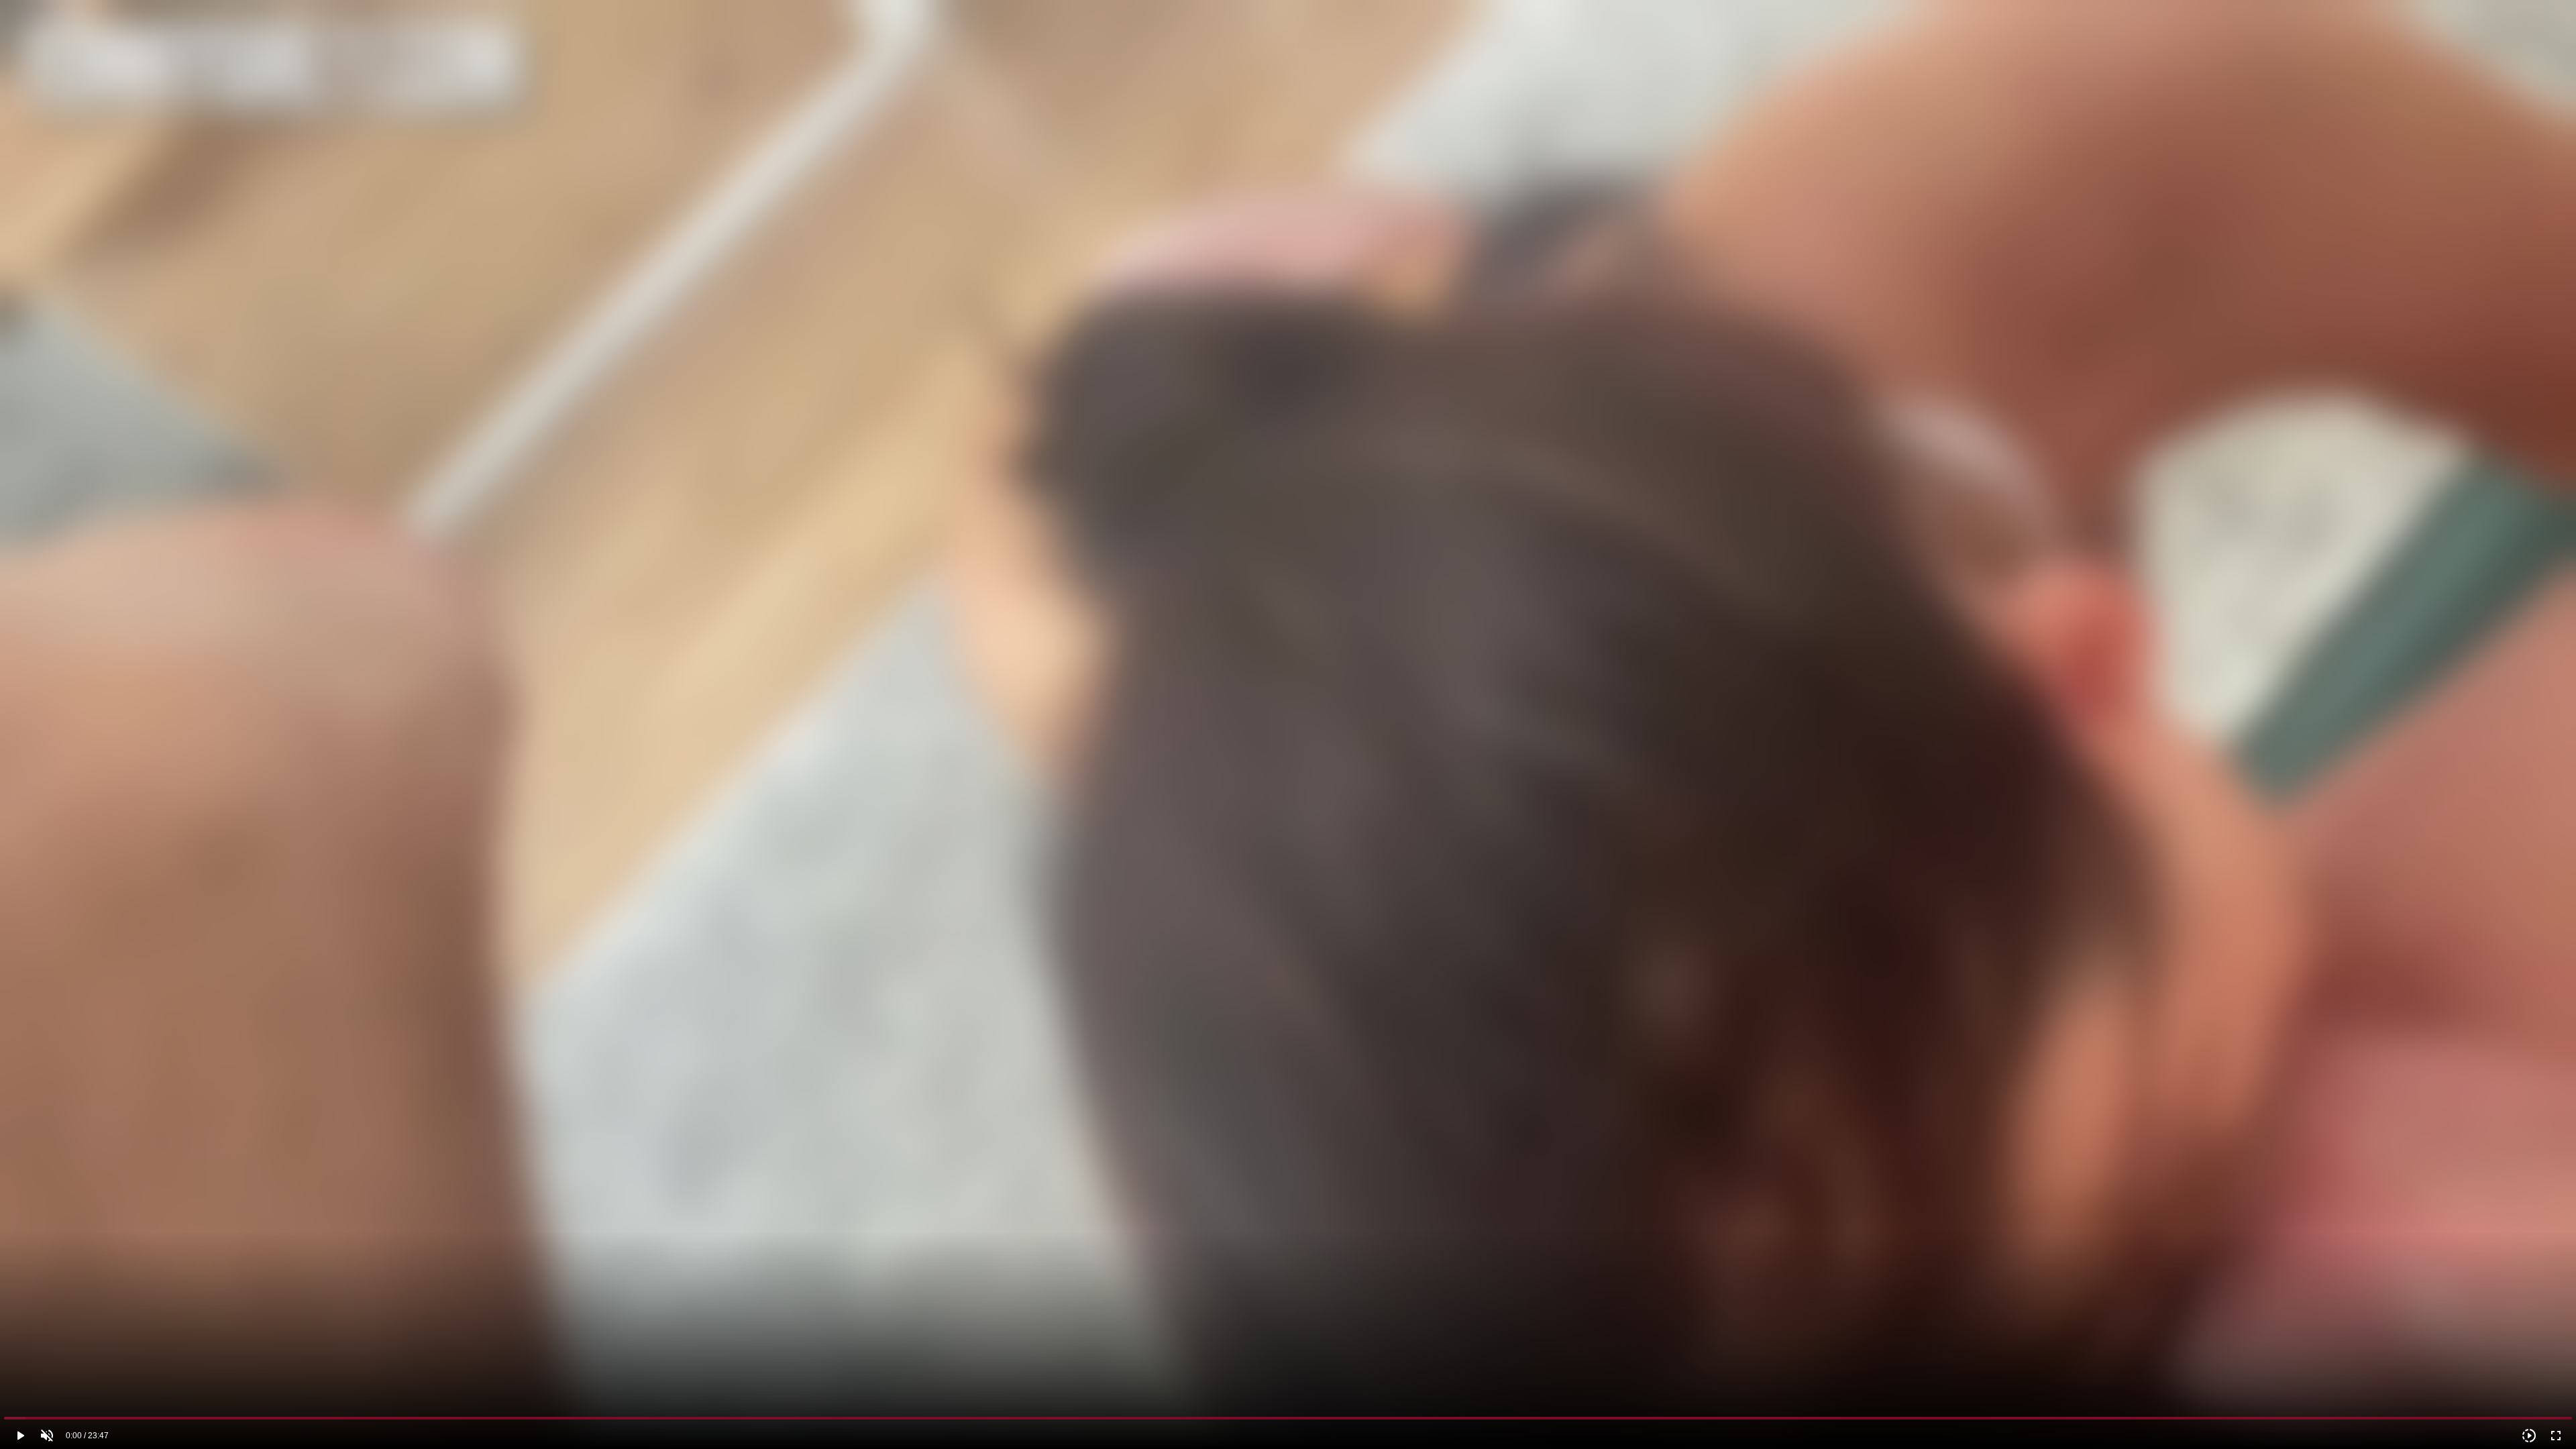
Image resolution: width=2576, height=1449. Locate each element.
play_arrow (20, 1436)
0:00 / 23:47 (87, 1436)
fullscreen (2556, 1436)
